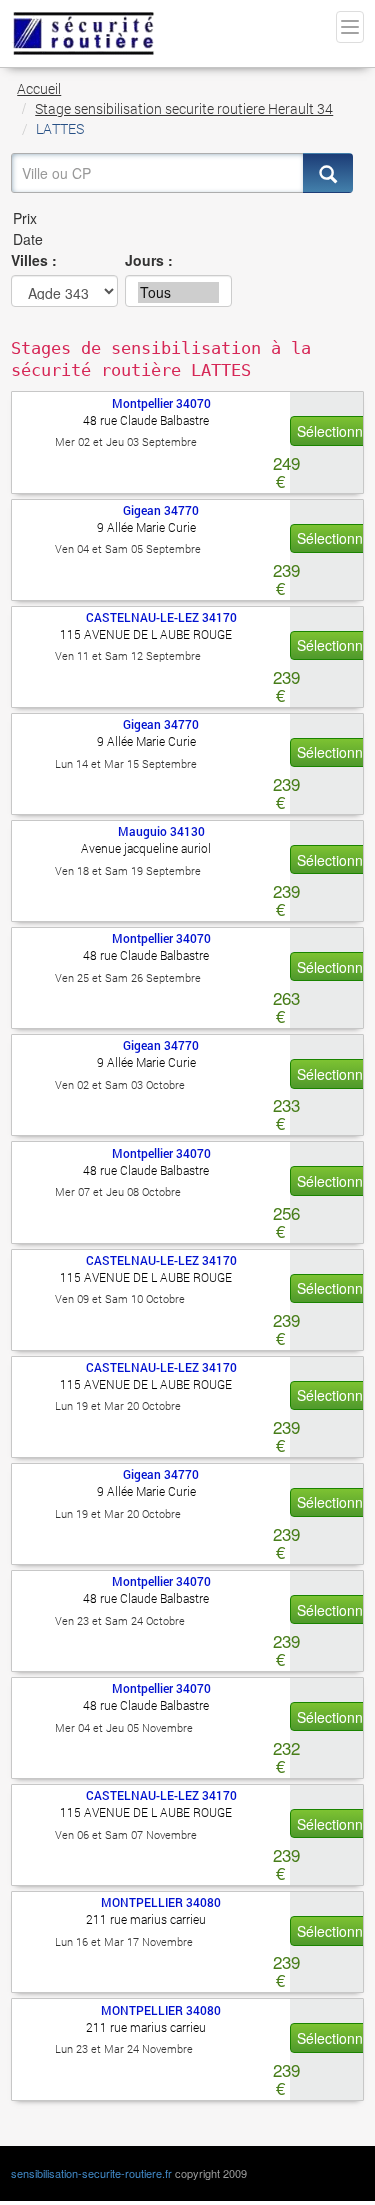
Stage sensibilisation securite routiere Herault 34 (184, 108)
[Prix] (182, 218)
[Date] (182, 239)
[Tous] (178, 292)
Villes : (34, 260)
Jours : (149, 260)
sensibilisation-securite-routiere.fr (91, 2173)
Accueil (39, 88)
